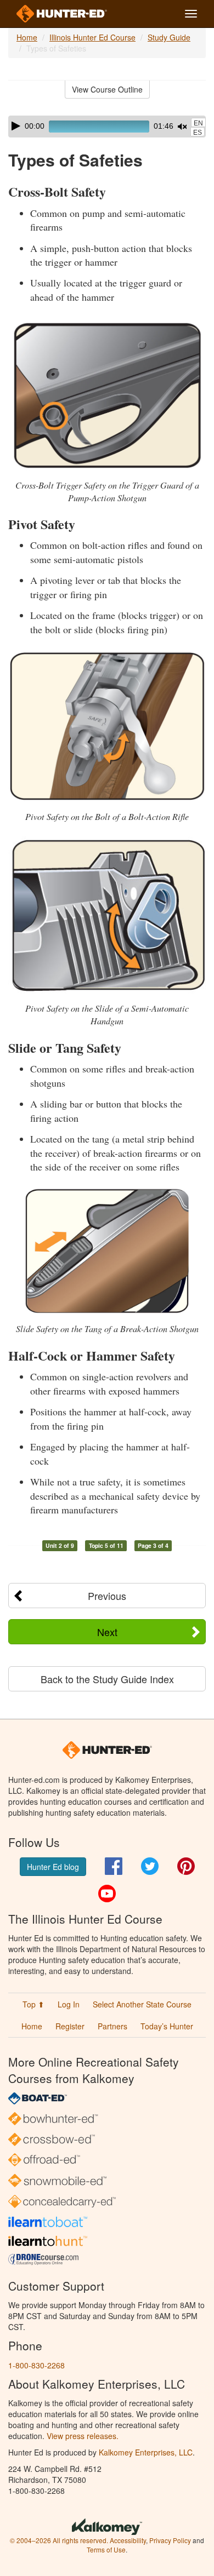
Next (107, 1632)
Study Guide (169, 37)
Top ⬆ (33, 2004)
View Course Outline (107, 89)
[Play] (16, 126)
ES (198, 133)
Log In (69, 2004)
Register (70, 2026)
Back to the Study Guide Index (107, 1679)
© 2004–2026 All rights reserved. (59, 2540)
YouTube (107, 1894)
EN (198, 123)
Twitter (150, 1866)
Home (27, 37)
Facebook (114, 1866)
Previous (107, 1596)
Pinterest (186, 1866)
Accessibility (128, 2540)
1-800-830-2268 (36, 2365)
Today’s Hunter (167, 2026)
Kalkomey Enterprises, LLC (146, 2452)
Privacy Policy (170, 2540)
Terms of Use (106, 2549)
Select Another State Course (142, 2004)
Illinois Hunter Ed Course (92, 37)
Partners (112, 2026)
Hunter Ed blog (53, 1867)
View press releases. (83, 2436)
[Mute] (182, 127)
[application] (107, 127)
